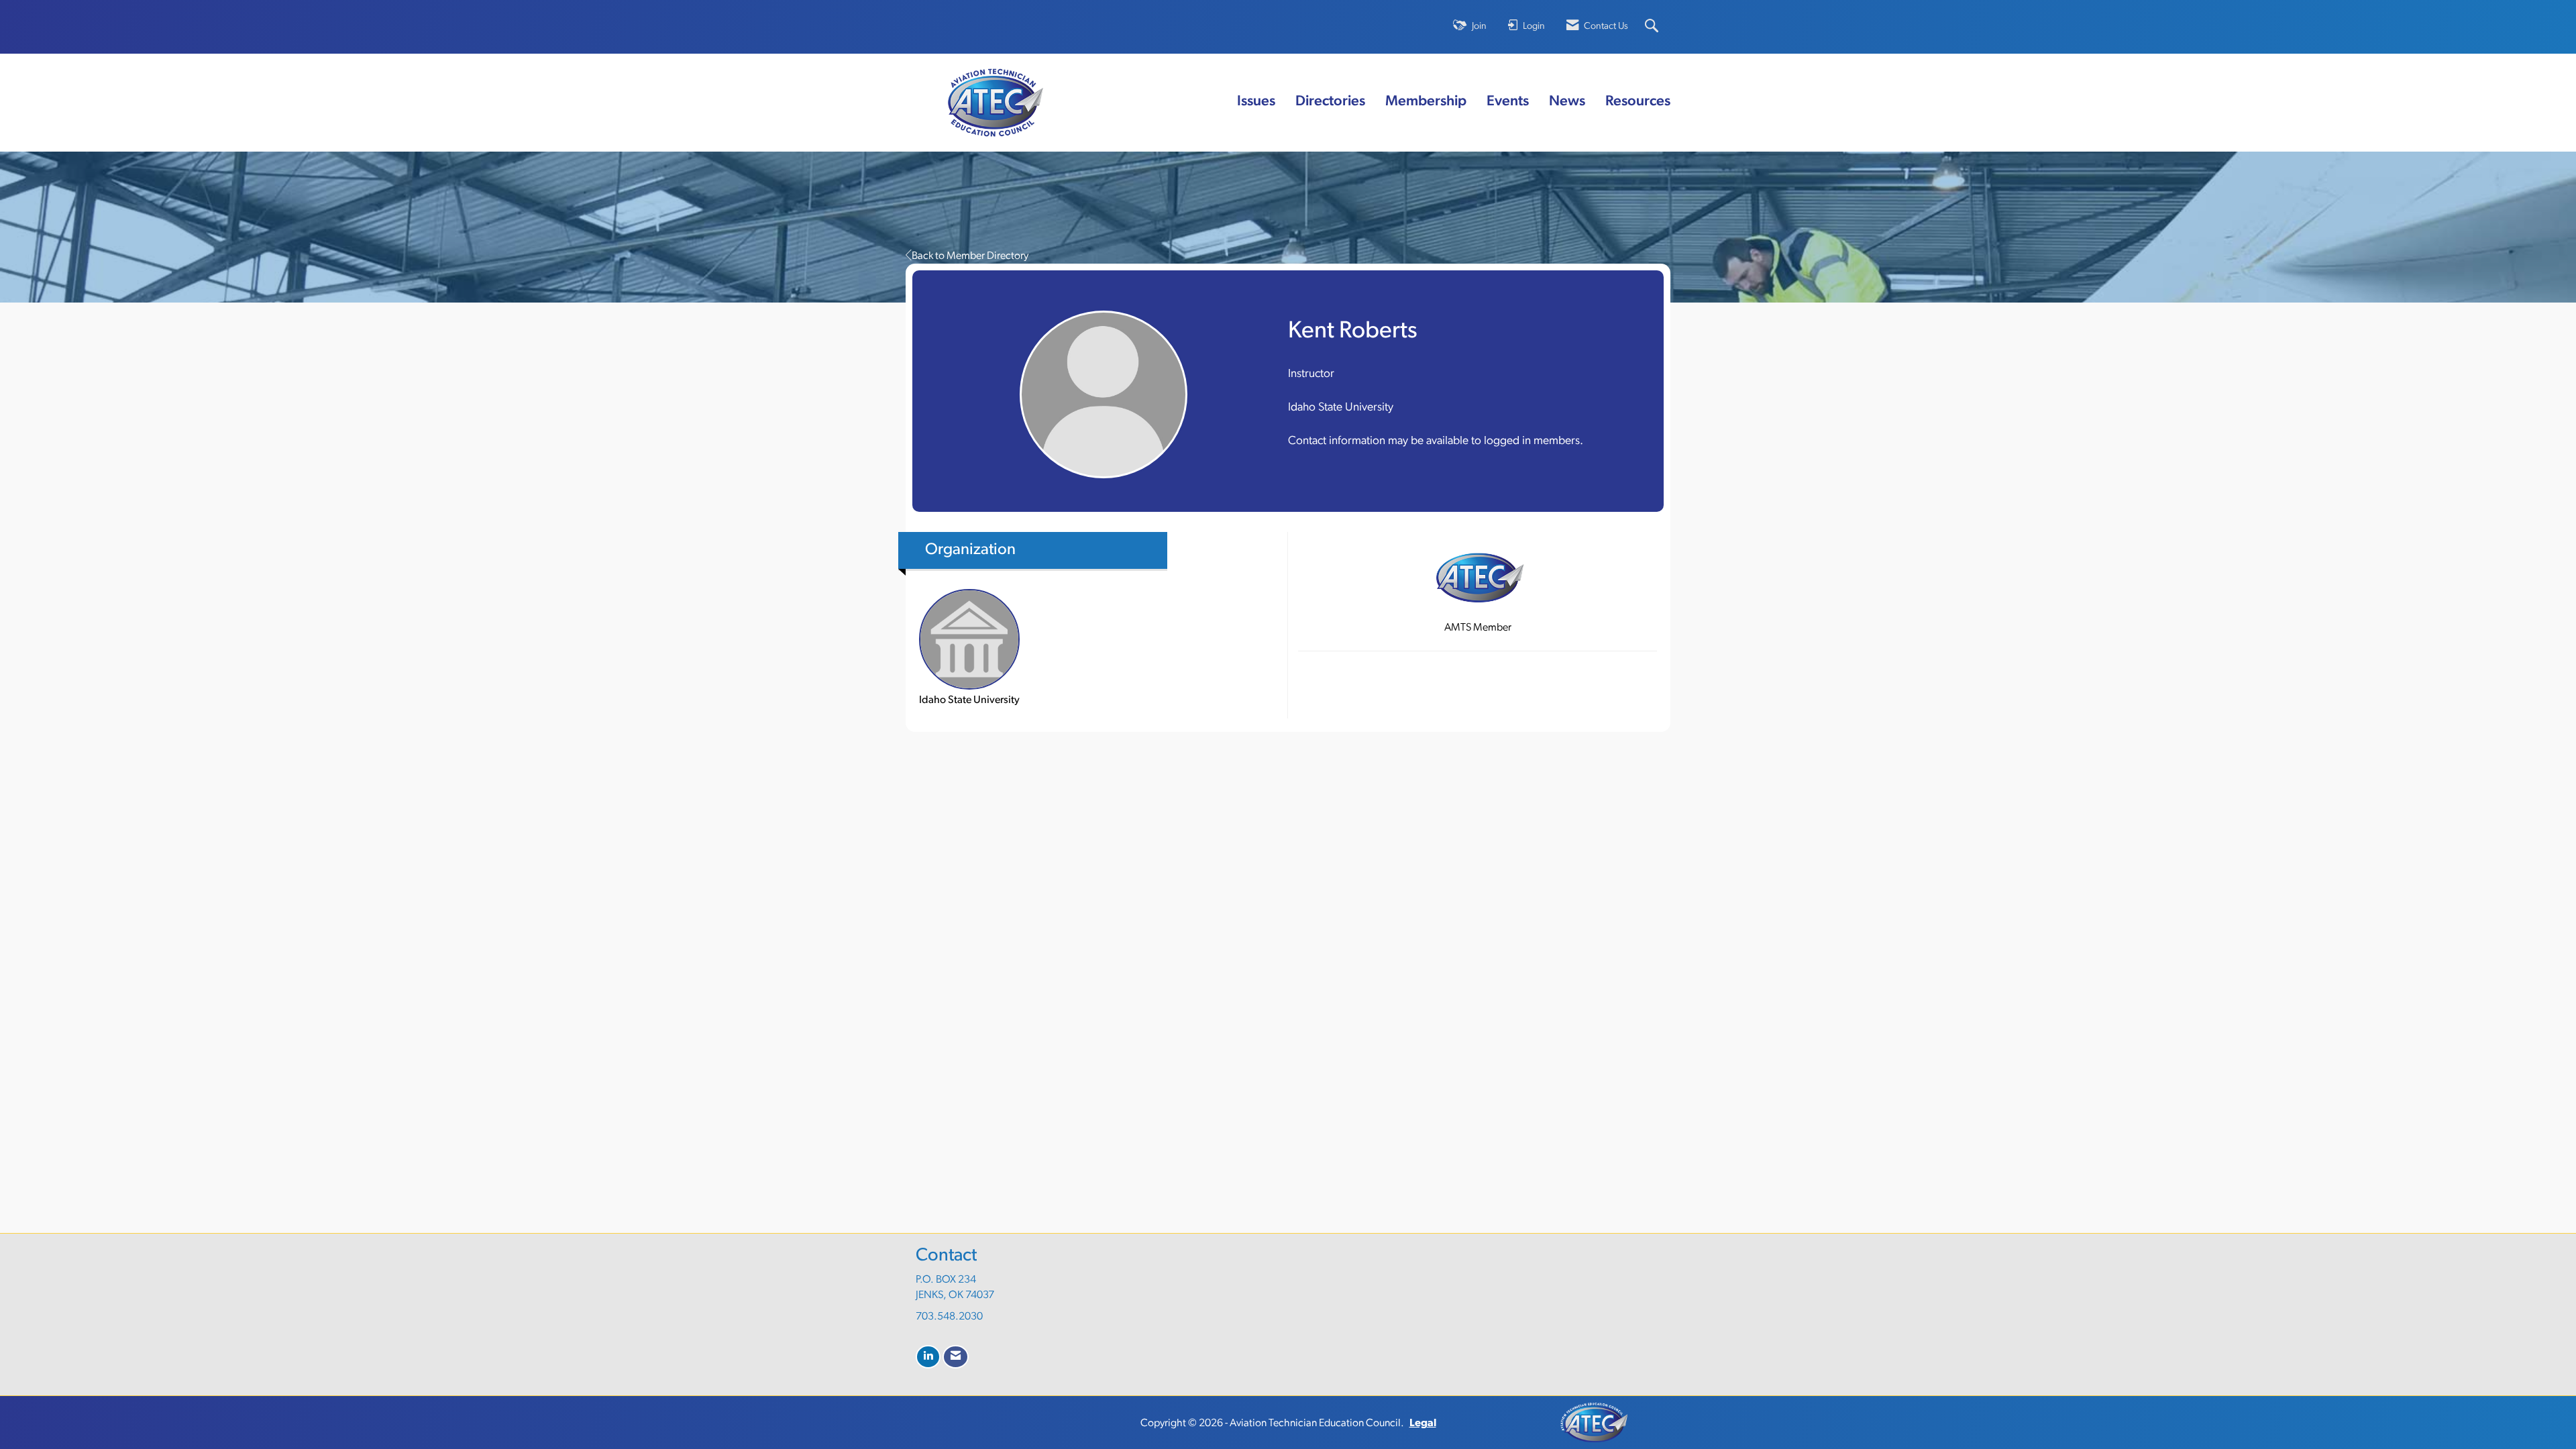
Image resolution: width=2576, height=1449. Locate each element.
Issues (1256, 102)
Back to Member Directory (970, 256)
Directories (1330, 102)
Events (1508, 102)
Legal (1423, 1424)
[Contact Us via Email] (956, 1357)
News (1567, 102)
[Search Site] (1653, 27)
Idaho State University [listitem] (969, 700)
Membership (1426, 102)
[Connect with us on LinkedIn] (928, 1357)
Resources (1638, 102)
